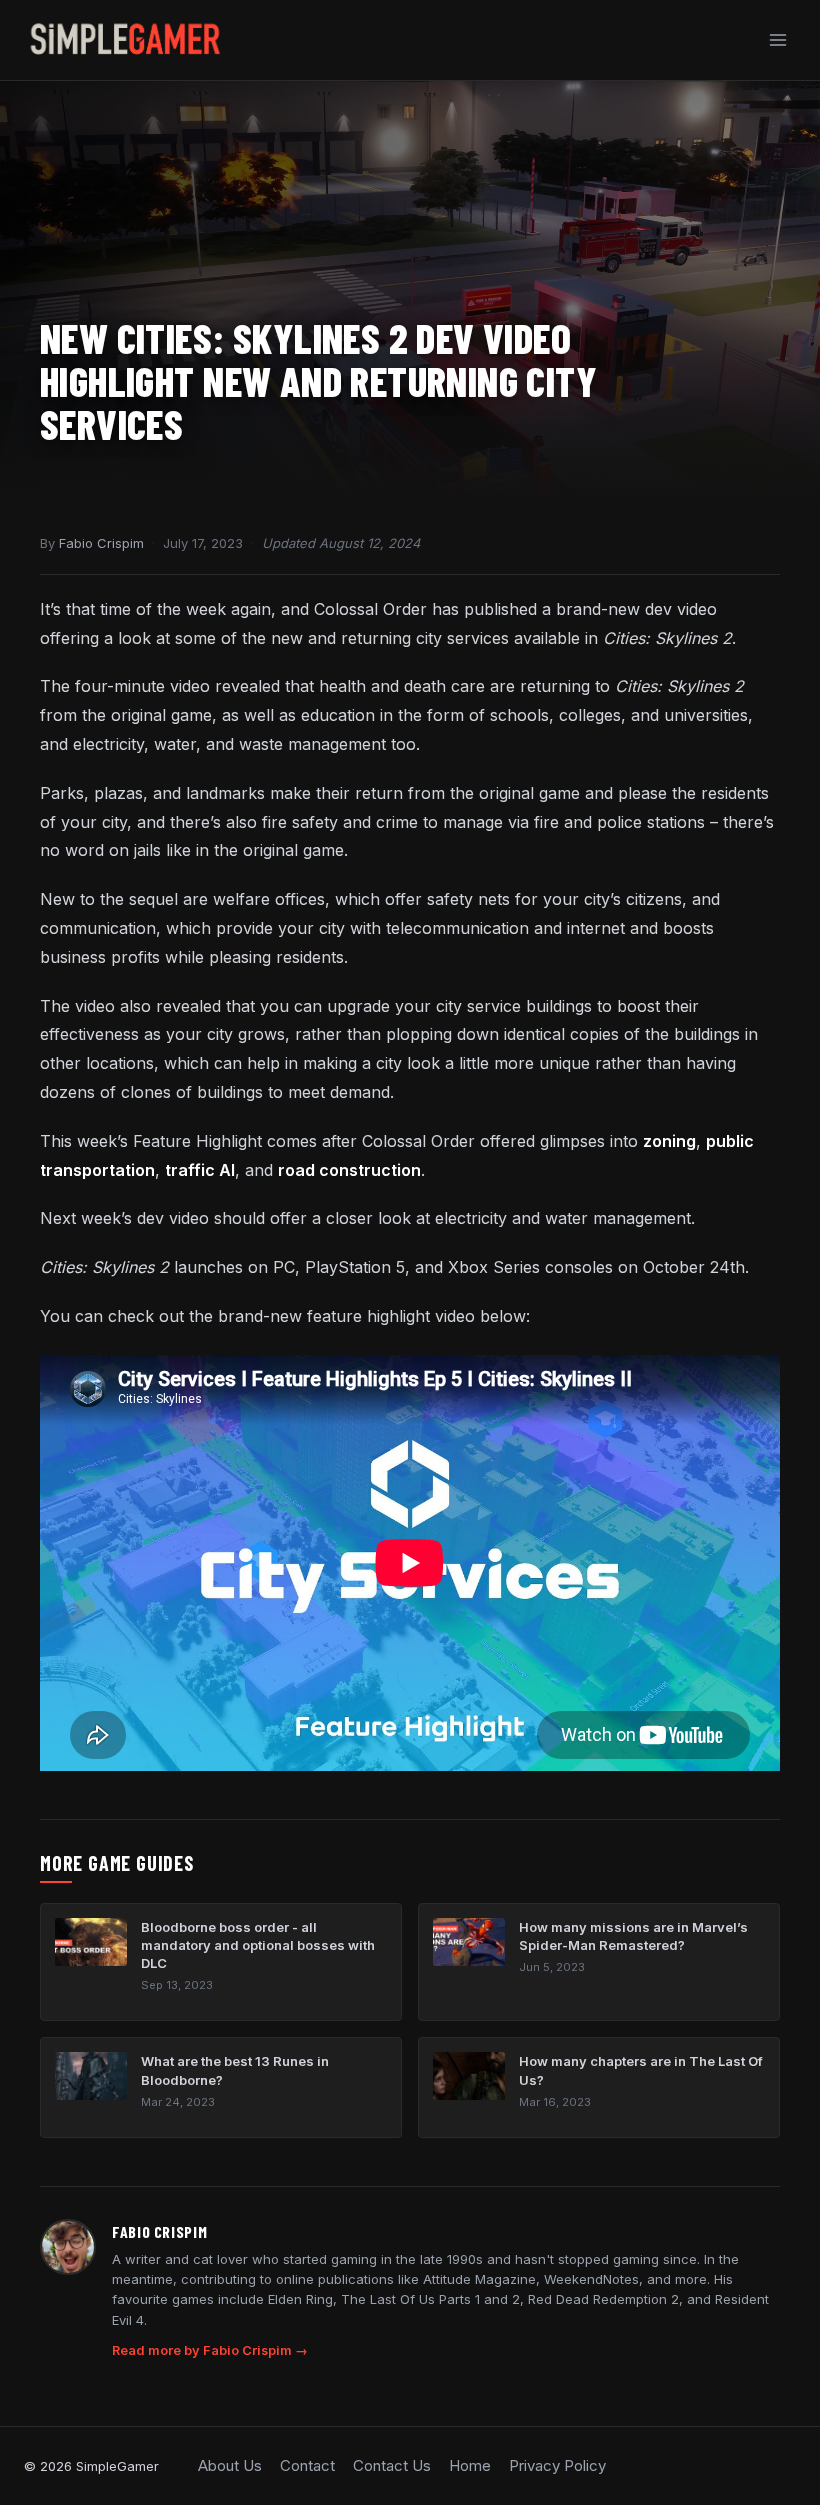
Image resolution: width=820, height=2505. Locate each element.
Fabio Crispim (101, 543)
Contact (307, 2465)
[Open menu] (777, 39)
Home (470, 2465)
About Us (230, 2465)
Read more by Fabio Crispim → (210, 2350)
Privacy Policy (557, 2465)
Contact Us (392, 2465)
